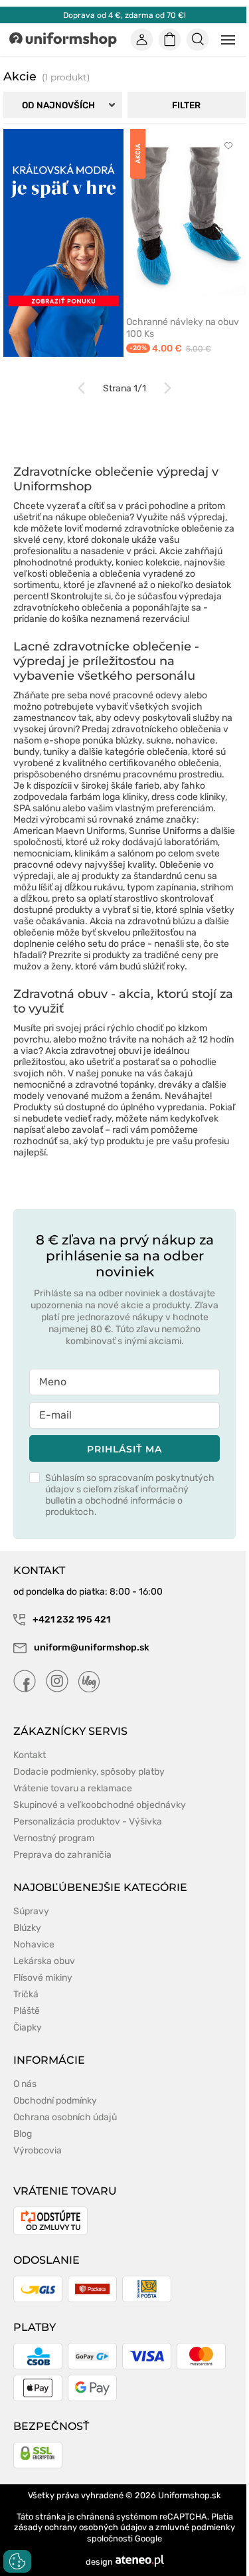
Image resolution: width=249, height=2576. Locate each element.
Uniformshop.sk (190, 2495)
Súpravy (31, 1911)
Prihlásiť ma (124, 1449)
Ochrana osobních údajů (65, 2117)
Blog (23, 2134)
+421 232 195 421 (70, 1620)
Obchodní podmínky (55, 2101)
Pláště (27, 2011)
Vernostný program (54, 1838)
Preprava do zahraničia (62, 1855)
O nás (25, 2084)
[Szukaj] (198, 40)
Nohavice (34, 1944)
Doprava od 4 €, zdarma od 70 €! (124, 15)
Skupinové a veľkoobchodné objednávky (100, 1805)
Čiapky (28, 2028)
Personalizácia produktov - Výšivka (88, 1822)
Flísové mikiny (43, 1978)
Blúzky (27, 1928)
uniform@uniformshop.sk (92, 1647)
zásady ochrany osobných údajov (80, 2527)
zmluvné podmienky (195, 2527)
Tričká (26, 1994)
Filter (186, 105)
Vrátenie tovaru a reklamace (73, 1788)
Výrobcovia (38, 2150)
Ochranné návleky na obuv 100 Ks (183, 328)
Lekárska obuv (44, 1961)
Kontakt (30, 1755)
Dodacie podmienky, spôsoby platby (89, 1772)
